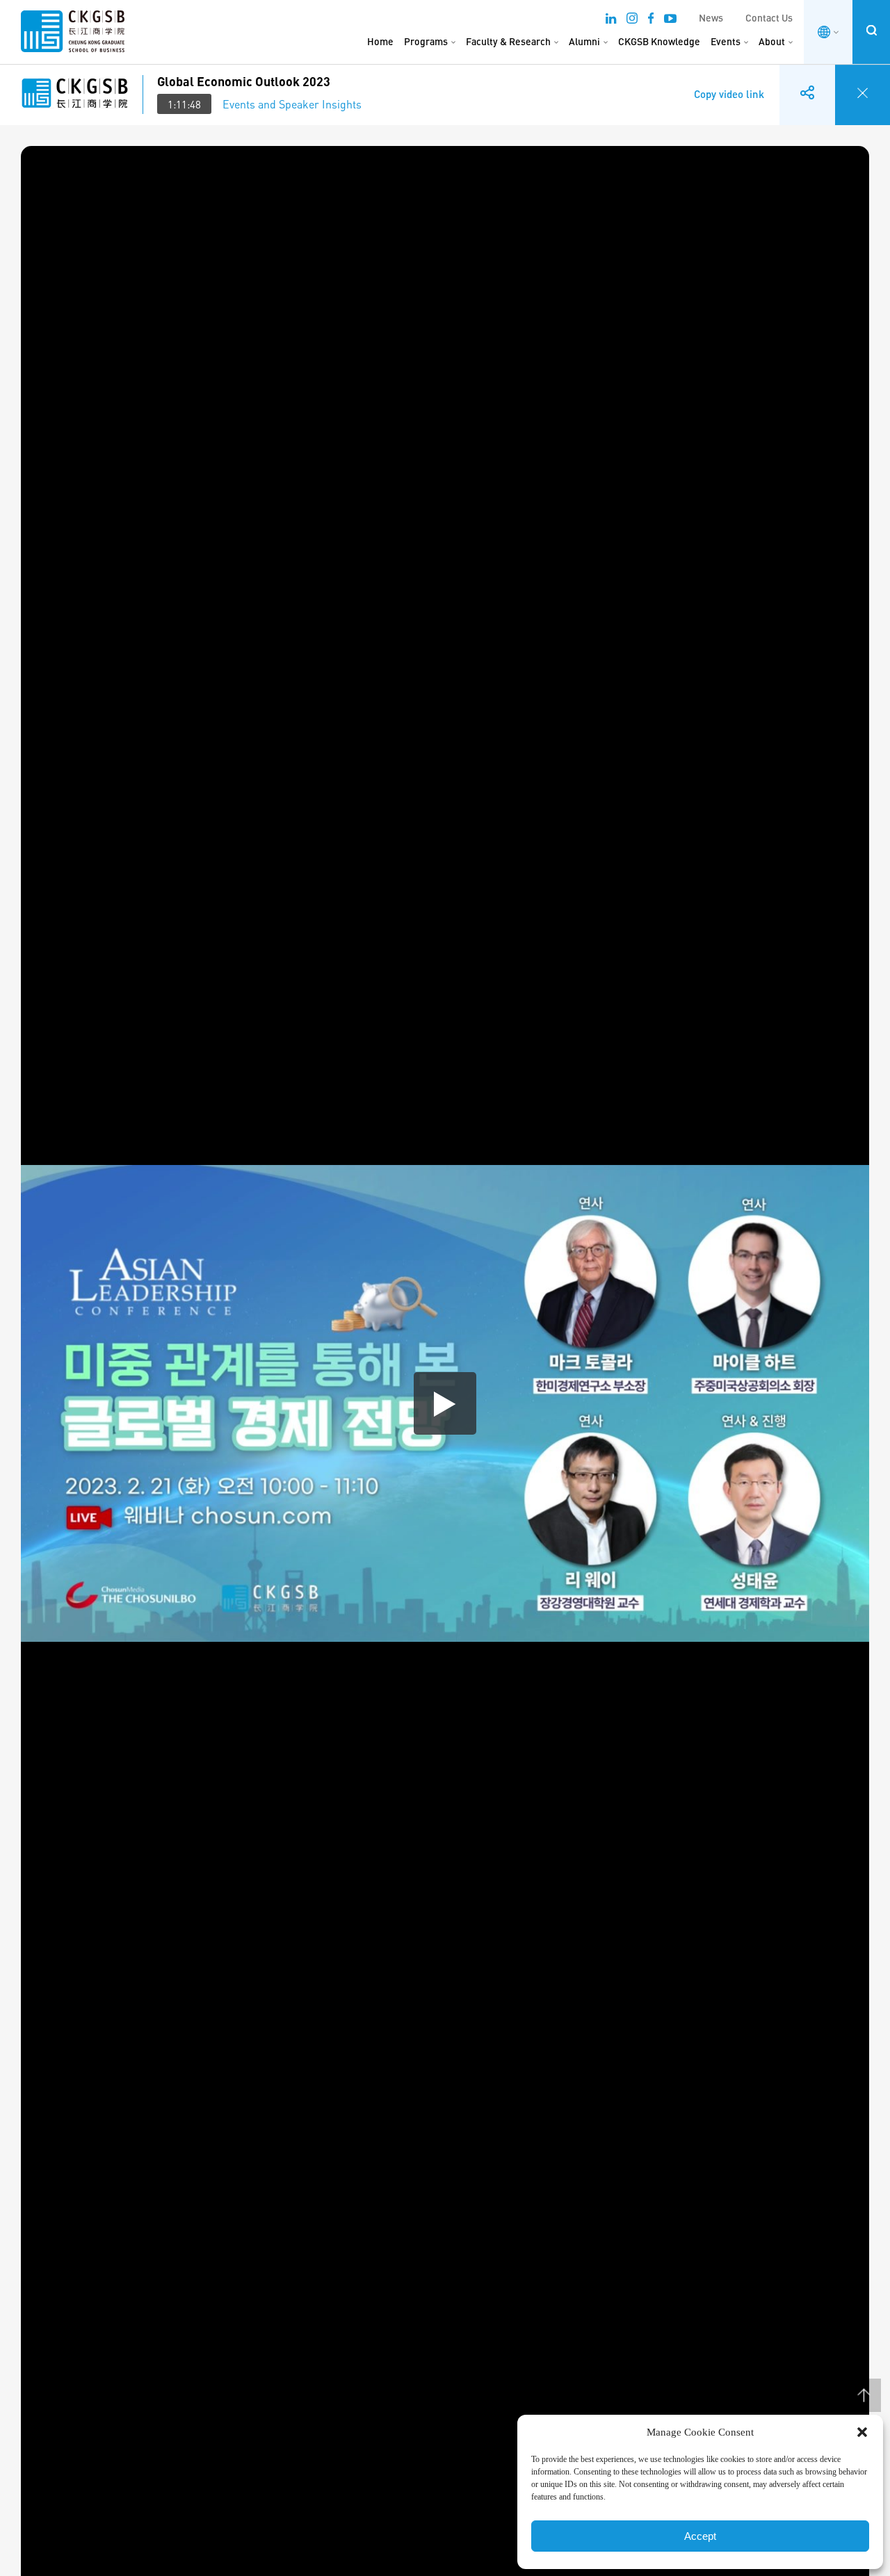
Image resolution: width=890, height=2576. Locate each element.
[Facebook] (651, 20)
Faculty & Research (508, 41)
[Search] (871, 30)
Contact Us (769, 18)
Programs (426, 41)
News (711, 18)
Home (380, 41)
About (772, 41)
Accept (700, 2536)
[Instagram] (632, 20)
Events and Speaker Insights (292, 104)
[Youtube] (670, 20)
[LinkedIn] (611, 20)
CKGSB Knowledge (659, 41)
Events (726, 41)
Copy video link (729, 84)
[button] (862, 2432)
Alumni (584, 41)
